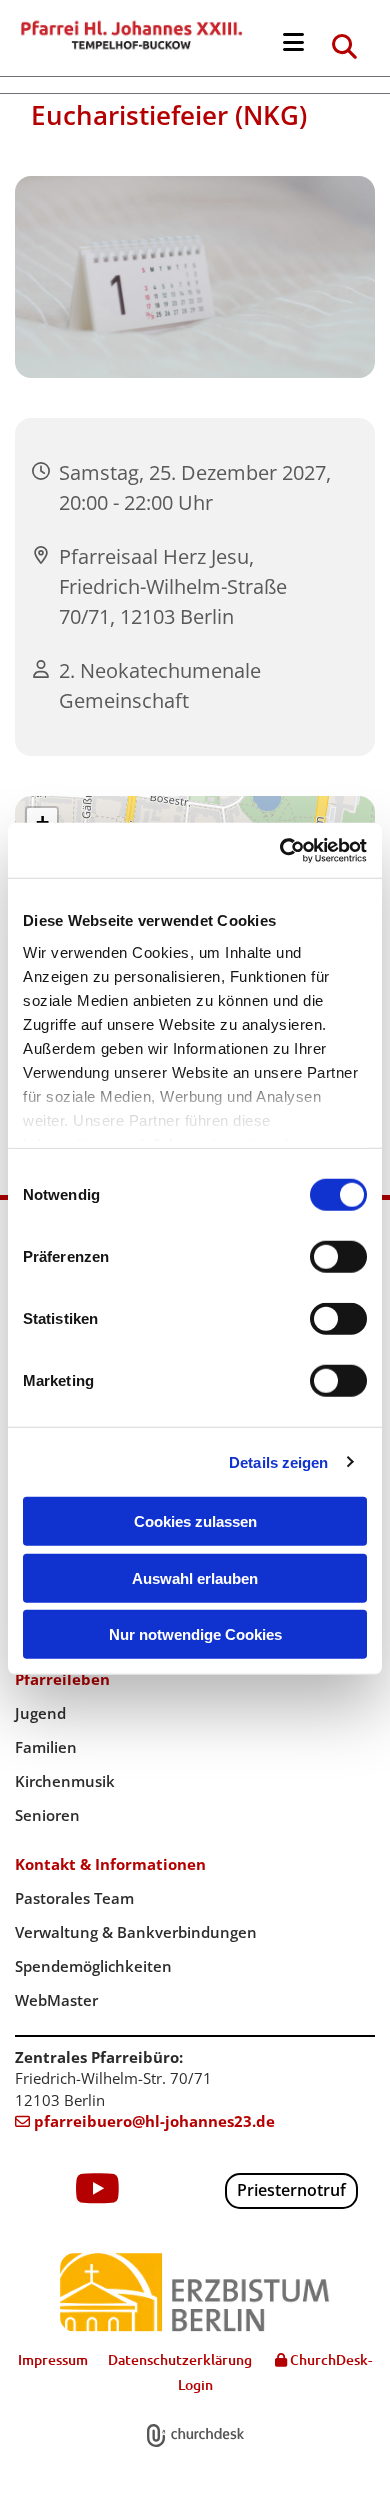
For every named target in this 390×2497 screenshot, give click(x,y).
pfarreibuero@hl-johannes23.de (145, 2121)
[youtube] (98, 2188)
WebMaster (56, 2000)
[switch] (338, 1257)
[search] (345, 46)
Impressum (53, 2359)
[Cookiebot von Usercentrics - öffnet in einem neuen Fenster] (280, 850)
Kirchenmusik (65, 1781)
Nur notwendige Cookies (195, 1634)
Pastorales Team (74, 1898)
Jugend (40, 1713)
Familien (46, 1747)
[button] (293, 43)
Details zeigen (278, 1461)
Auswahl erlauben (195, 1577)
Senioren (47, 1815)
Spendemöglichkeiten (93, 1966)
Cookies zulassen (195, 1521)
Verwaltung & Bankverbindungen (136, 1932)
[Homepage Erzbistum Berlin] (195, 2292)
